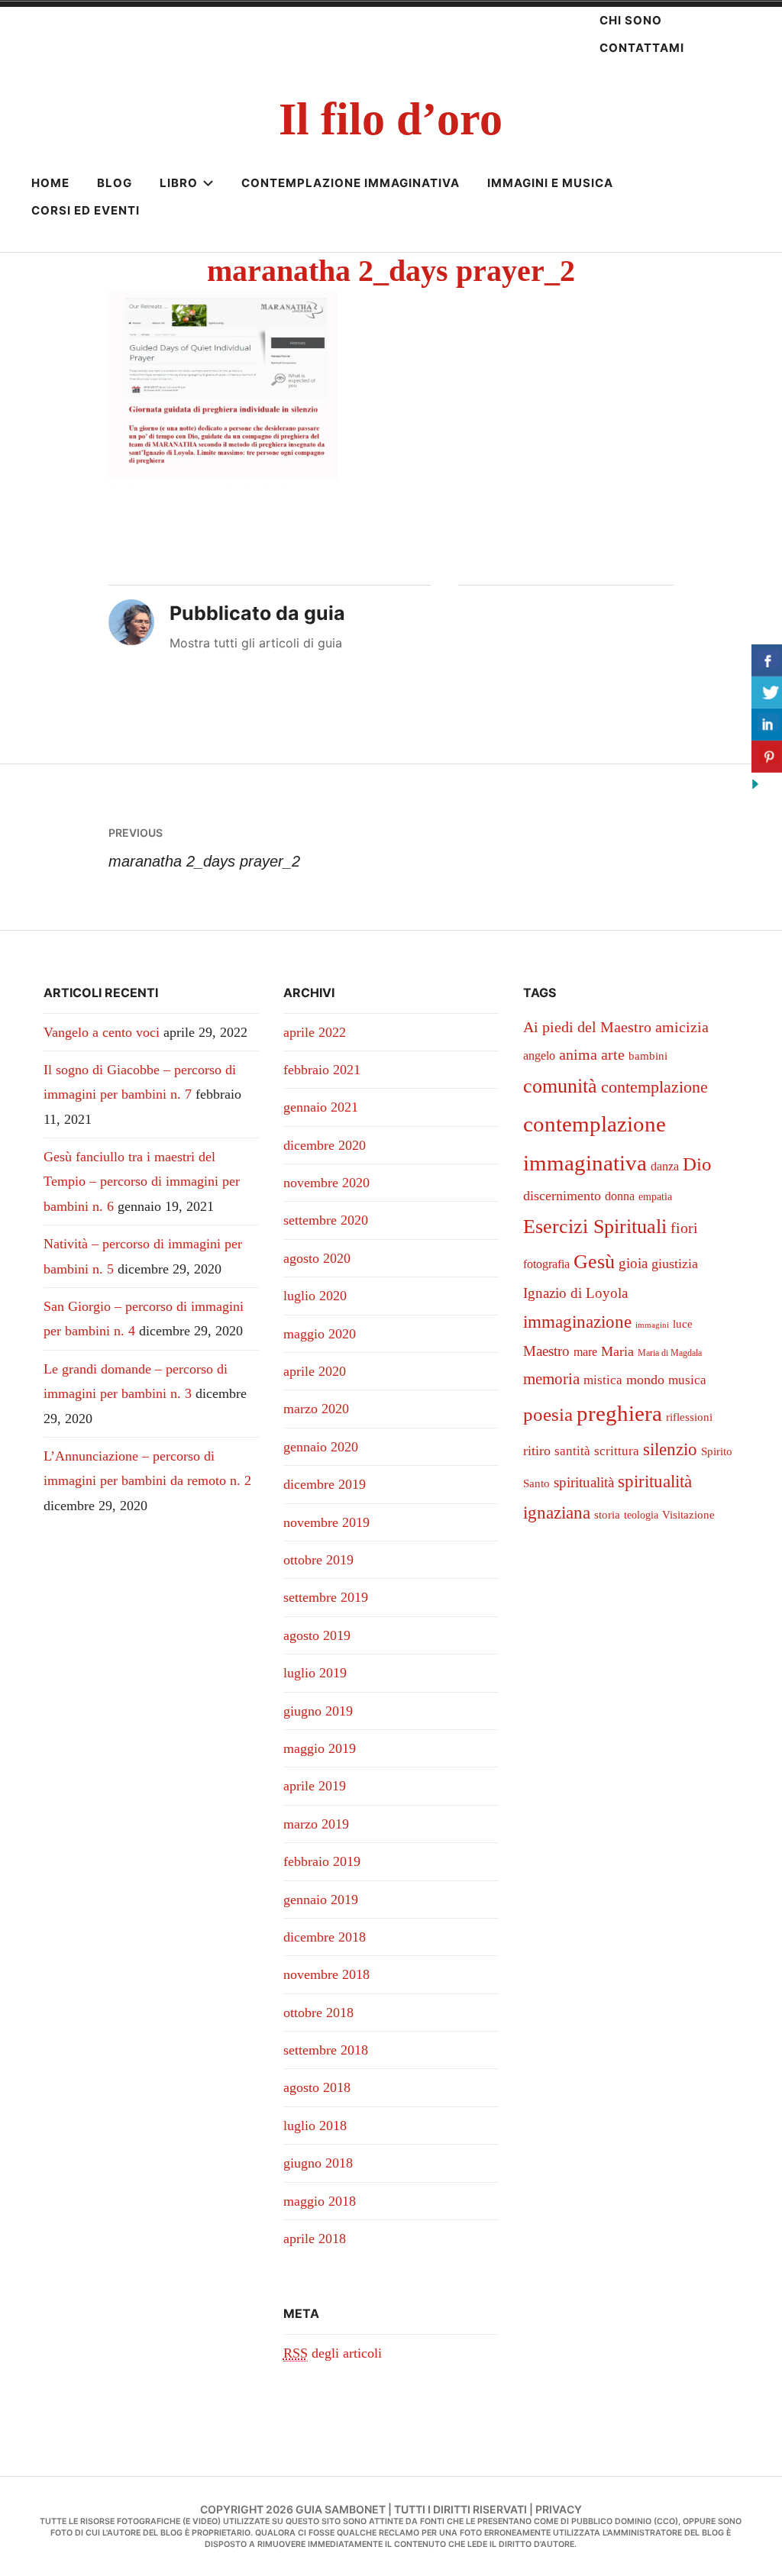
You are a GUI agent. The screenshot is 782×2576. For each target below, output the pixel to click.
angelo (539, 1056)
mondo (645, 1380)
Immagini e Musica (550, 183)
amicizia (682, 1027)
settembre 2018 (326, 2050)
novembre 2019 (326, 1522)
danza (665, 1166)
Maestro (546, 1351)
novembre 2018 (326, 1974)
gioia (633, 1263)
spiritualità (584, 1482)
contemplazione (654, 1087)
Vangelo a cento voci (102, 1032)
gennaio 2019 (321, 1900)
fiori (684, 1228)
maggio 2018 (320, 2201)
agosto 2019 (317, 1635)
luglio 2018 (315, 2126)
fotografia (546, 1264)
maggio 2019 (320, 1748)
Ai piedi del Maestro (587, 1027)
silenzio (670, 1449)
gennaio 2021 (321, 1107)
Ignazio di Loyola (575, 1293)
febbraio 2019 (322, 1861)
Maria (617, 1351)
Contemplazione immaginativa (351, 183)
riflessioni (689, 1417)
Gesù (594, 1262)
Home (50, 183)
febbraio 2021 (322, 1070)
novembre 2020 (326, 1183)
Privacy (559, 2509)
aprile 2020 (315, 1371)
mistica (603, 1380)
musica (687, 1380)
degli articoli (333, 2353)
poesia (548, 1414)
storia (607, 1515)
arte (613, 1054)
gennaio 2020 (321, 1447)
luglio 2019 (315, 1673)
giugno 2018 (318, 2163)
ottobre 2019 (318, 1560)
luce (683, 1324)
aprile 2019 (315, 1786)
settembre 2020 (326, 1220)
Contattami (642, 48)
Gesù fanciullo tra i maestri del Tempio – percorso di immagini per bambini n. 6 (142, 1181)
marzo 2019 (316, 1824)
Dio (697, 1164)
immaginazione (577, 1322)
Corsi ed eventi (86, 210)
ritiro (537, 1451)
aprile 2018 (315, 2239)
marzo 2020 (316, 1409)
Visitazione (688, 1515)
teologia (641, 1515)
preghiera (619, 1413)
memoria (551, 1379)
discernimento (562, 1196)
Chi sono (631, 20)
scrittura (617, 1451)
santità (572, 1451)
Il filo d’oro (391, 119)
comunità (560, 1086)
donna (620, 1196)
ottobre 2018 (318, 2013)
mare (585, 1352)
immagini (652, 1325)
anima (578, 1054)
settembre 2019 (326, 1597)
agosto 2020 (317, 1258)
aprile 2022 (315, 1032)
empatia (655, 1197)
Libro (179, 183)
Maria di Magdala (670, 1353)
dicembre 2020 (325, 1145)
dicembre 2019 (325, 1484)
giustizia (675, 1264)
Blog (115, 183)
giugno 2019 (318, 1711)
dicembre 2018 (325, 1937)
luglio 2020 (315, 1296)
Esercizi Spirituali (595, 1226)
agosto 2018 (317, 2087)
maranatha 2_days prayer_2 (204, 847)
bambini (648, 1056)
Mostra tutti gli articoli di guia (256, 643)
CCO (666, 2521)
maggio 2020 (320, 1334)
